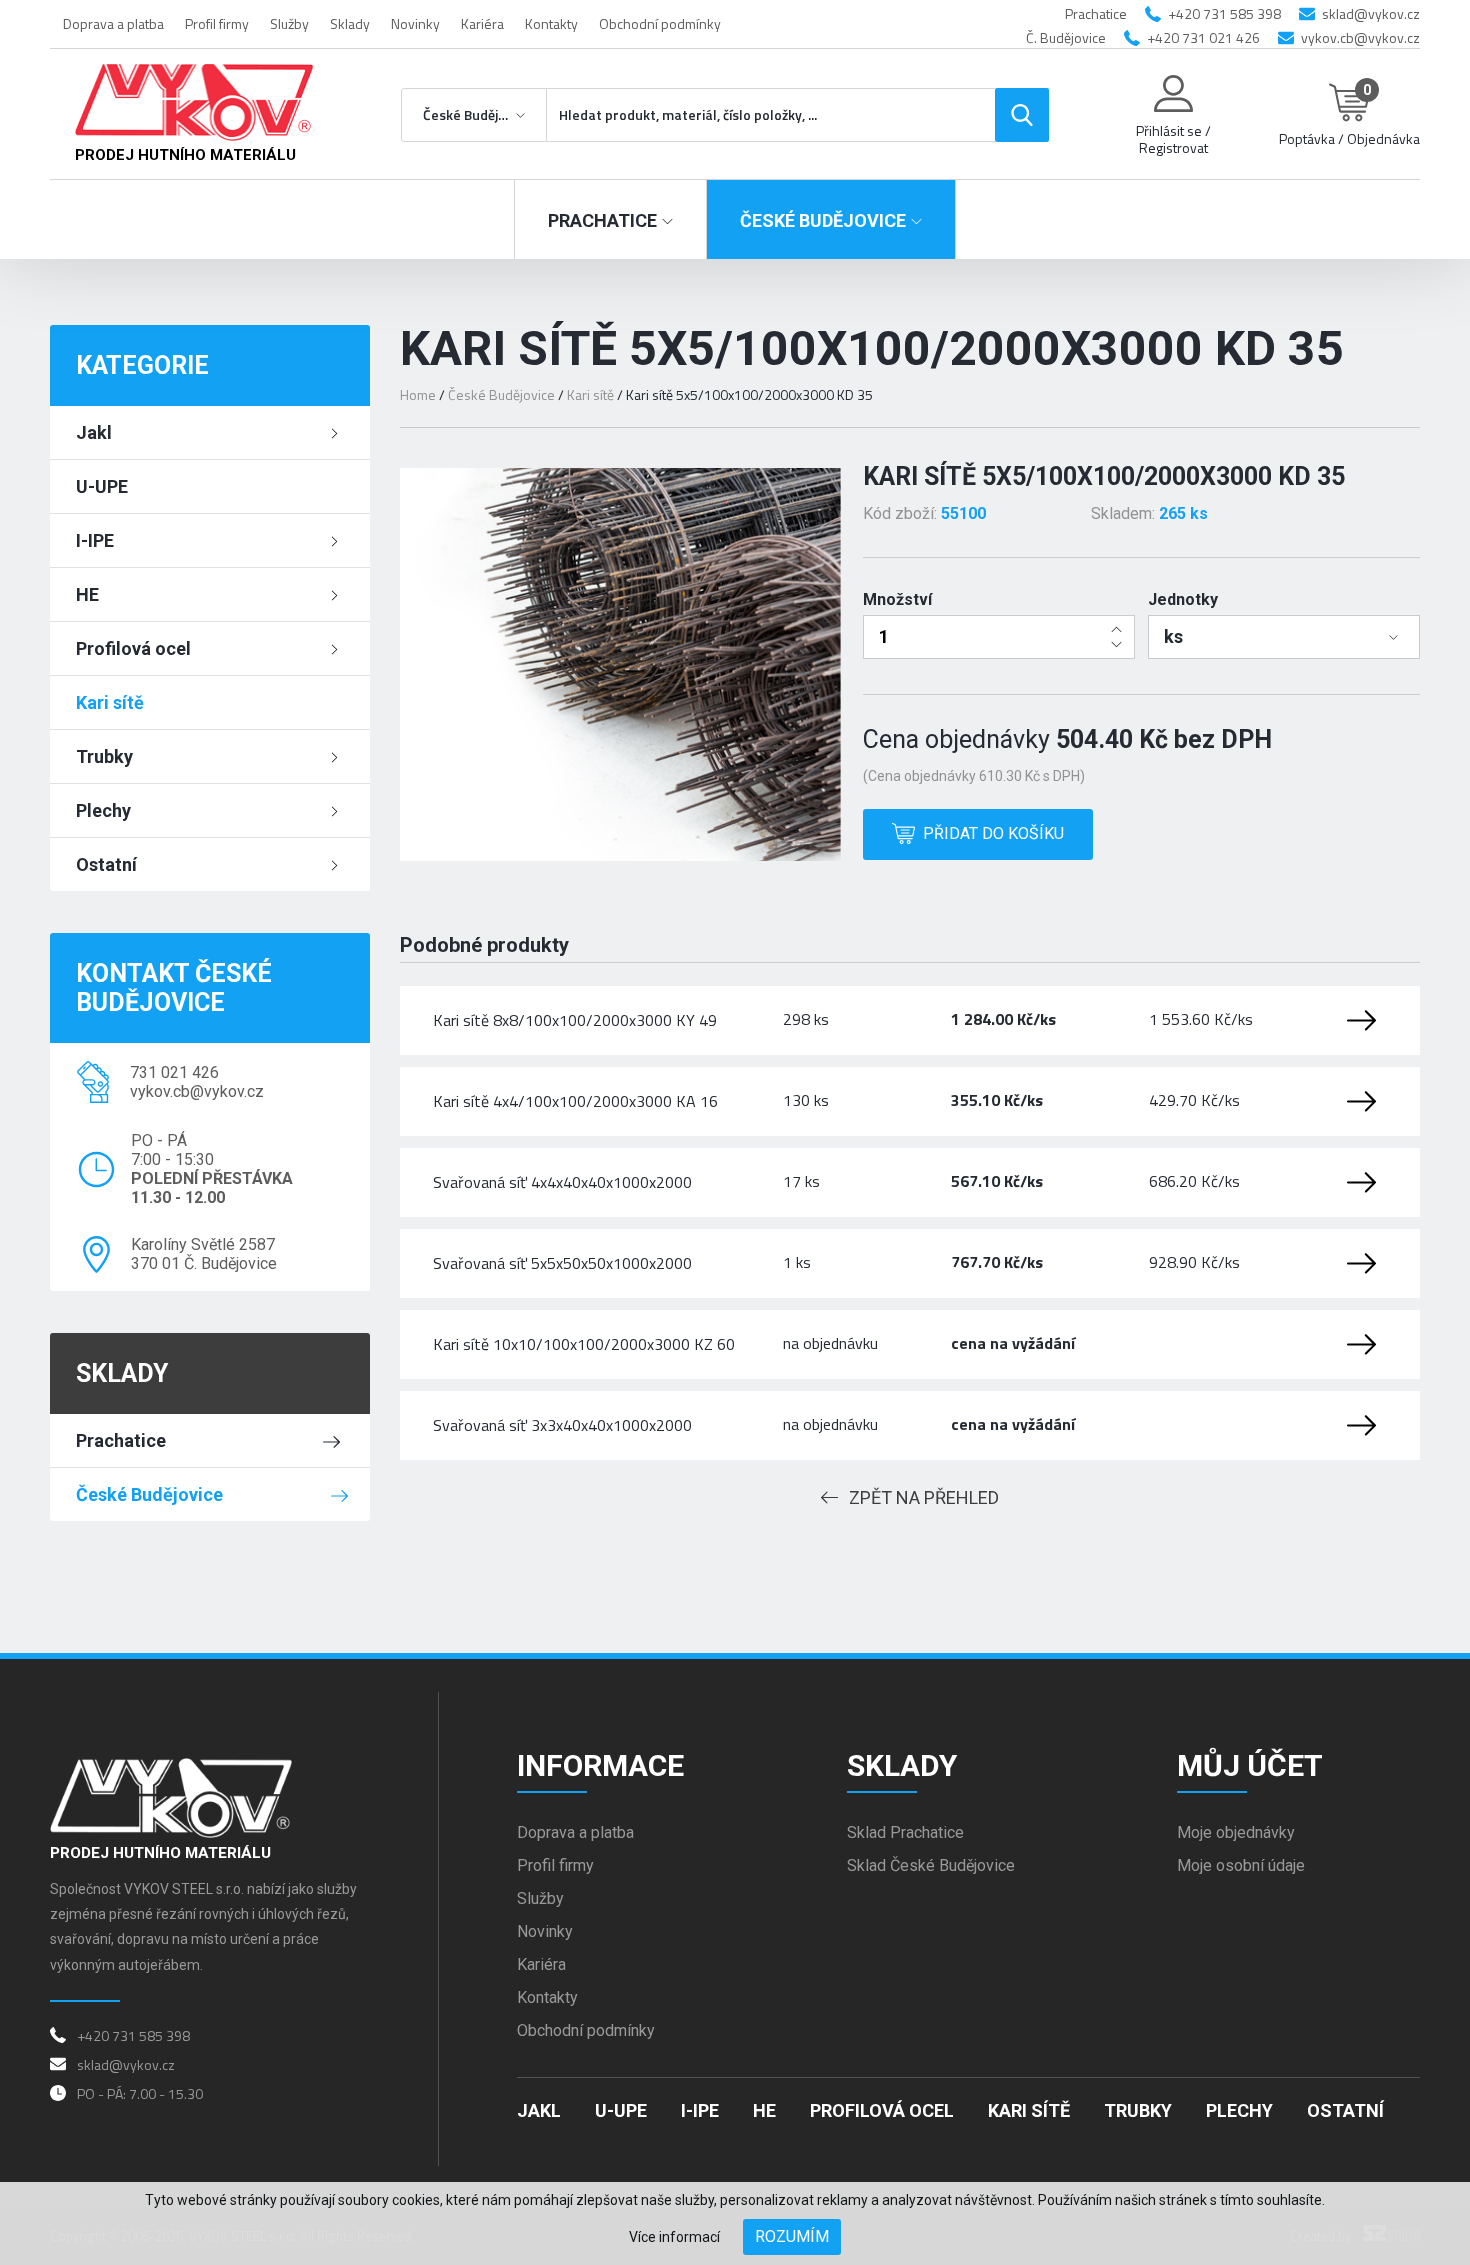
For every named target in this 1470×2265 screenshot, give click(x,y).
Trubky (104, 756)
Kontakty (551, 23)
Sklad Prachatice (905, 1832)
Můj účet (1250, 1765)
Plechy (103, 810)
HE (87, 594)
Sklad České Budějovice (931, 1865)
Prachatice (121, 1440)
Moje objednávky (1236, 1832)
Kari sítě (110, 702)
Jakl (94, 432)
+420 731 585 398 (1224, 13)
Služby (289, 23)
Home (418, 394)
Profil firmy (217, 23)
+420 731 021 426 (1203, 37)
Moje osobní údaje (1241, 1865)
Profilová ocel (133, 648)
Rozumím (792, 2236)
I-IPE (95, 540)
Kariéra (482, 23)
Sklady (350, 23)
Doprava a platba (113, 23)
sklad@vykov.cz (1371, 13)
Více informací (674, 2237)
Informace (600, 1765)
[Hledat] (1022, 115)
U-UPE (102, 486)
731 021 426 (174, 1072)
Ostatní (106, 864)
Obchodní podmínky (660, 23)
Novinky (415, 23)
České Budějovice (149, 1494)
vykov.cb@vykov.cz (1360, 37)
